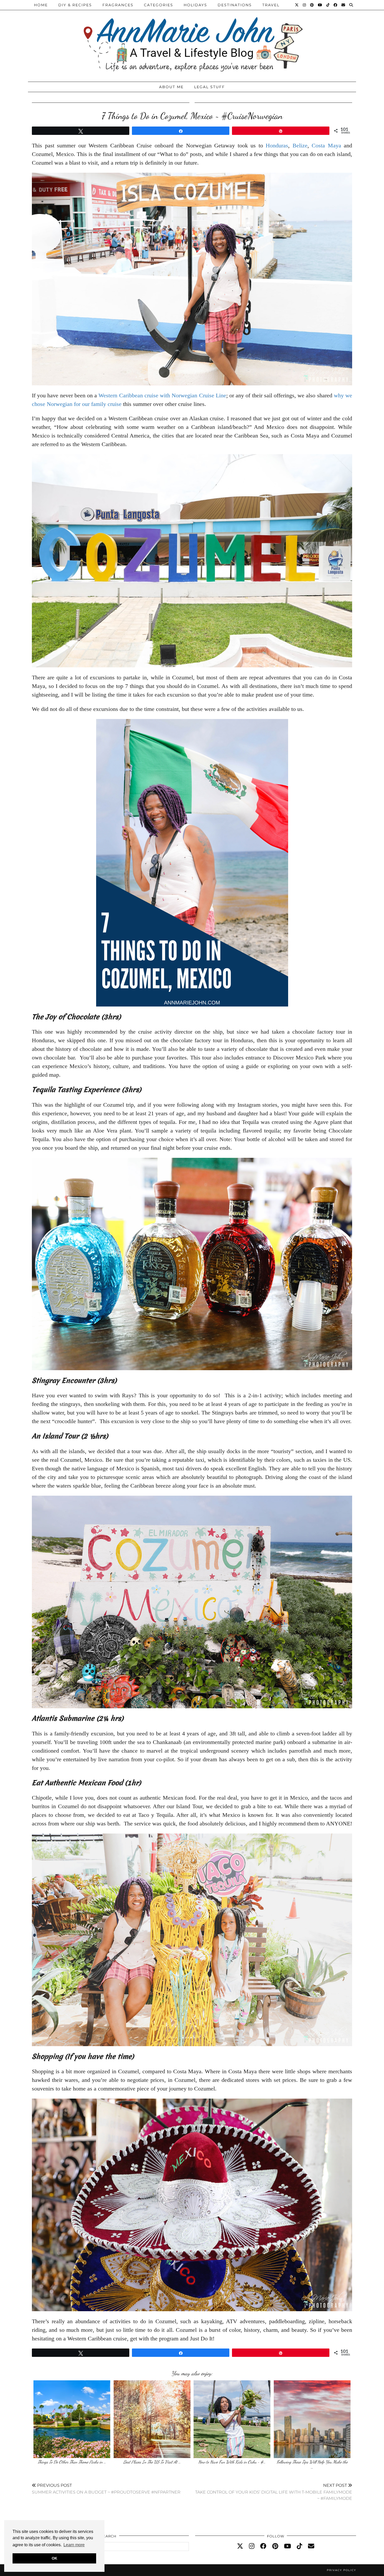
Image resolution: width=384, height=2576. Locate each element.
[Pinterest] (312, 5)
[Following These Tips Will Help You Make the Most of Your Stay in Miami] (312, 2419)
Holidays (195, 5)
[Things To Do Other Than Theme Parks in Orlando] (72, 2419)
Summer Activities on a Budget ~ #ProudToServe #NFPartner (106, 2489)
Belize (300, 145)
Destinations (235, 5)
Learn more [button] (74, 2545)
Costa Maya (326, 145)
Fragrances (118, 5)
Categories (159, 5)
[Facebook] (336, 5)
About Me (171, 87)
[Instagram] (305, 5)
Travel (271, 5)
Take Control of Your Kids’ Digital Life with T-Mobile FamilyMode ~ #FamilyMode (274, 2492)
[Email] (344, 5)
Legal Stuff (210, 87)
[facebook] (263, 2546)
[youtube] (287, 2546)
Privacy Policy (341, 2570)
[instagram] (252, 2546)
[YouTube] (320, 5)
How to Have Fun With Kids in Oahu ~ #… (232, 2462)
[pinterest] (275, 2546)
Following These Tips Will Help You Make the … (312, 2464)
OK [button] (54, 2558)
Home (41, 5)
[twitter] (240, 2546)
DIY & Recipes (75, 5)
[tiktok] (299, 2546)
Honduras (277, 145)
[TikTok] (328, 5)
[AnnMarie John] (192, 40)
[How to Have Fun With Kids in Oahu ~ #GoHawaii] (232, 2419)
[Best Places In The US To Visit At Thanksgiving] (152, 2419)
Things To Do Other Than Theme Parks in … (72, 2462)
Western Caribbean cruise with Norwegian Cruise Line (162, 395)
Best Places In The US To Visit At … (152, 2462)
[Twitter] (297, 5)
